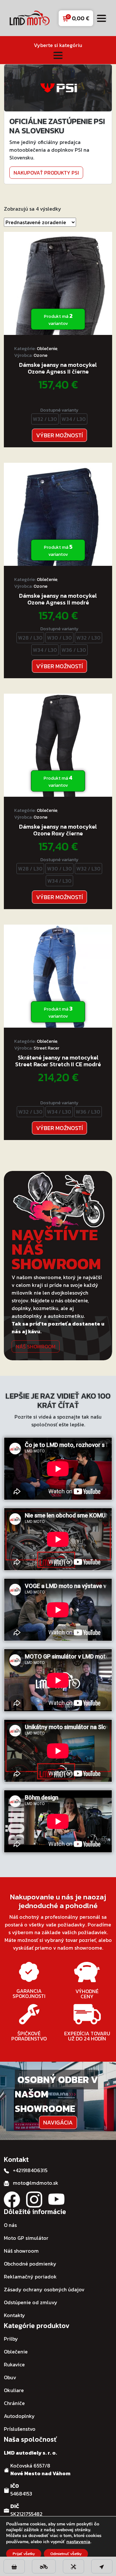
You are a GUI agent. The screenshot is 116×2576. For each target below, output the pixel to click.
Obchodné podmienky (30, 2264)
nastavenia (78, 2542)
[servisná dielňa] (73, 2566)
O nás (10, 2225)
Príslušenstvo (20, 2429)
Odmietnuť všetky (66, 2554)
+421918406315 (30, 2170)
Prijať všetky (24, 2554)
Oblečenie (47, 349)
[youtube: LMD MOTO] (56, 2199)
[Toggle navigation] (101, 18)
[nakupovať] (14, 2566)
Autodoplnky (19, 2416)
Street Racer (46, 1048)
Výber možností (59, 435)
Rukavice (14, 2364)
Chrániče (14, 2403)
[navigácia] (102, 2566)
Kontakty (15, 2315)
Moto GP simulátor (26, 2238)
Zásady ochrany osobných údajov (44, 2289)
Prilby (11, 2339)
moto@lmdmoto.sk (36, 2183)
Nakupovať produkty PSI (46, 173)
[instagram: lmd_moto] (34, 2199)
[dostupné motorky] (44, 2566)
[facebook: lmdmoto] (12, 2199)
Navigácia (58, 2122)
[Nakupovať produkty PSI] (58, 87)
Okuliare (14, 2390)
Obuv (10, 2377)
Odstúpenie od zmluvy (31, 2302)
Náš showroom (36, 1346)
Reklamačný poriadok (30, 2277)
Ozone (40, 355)
